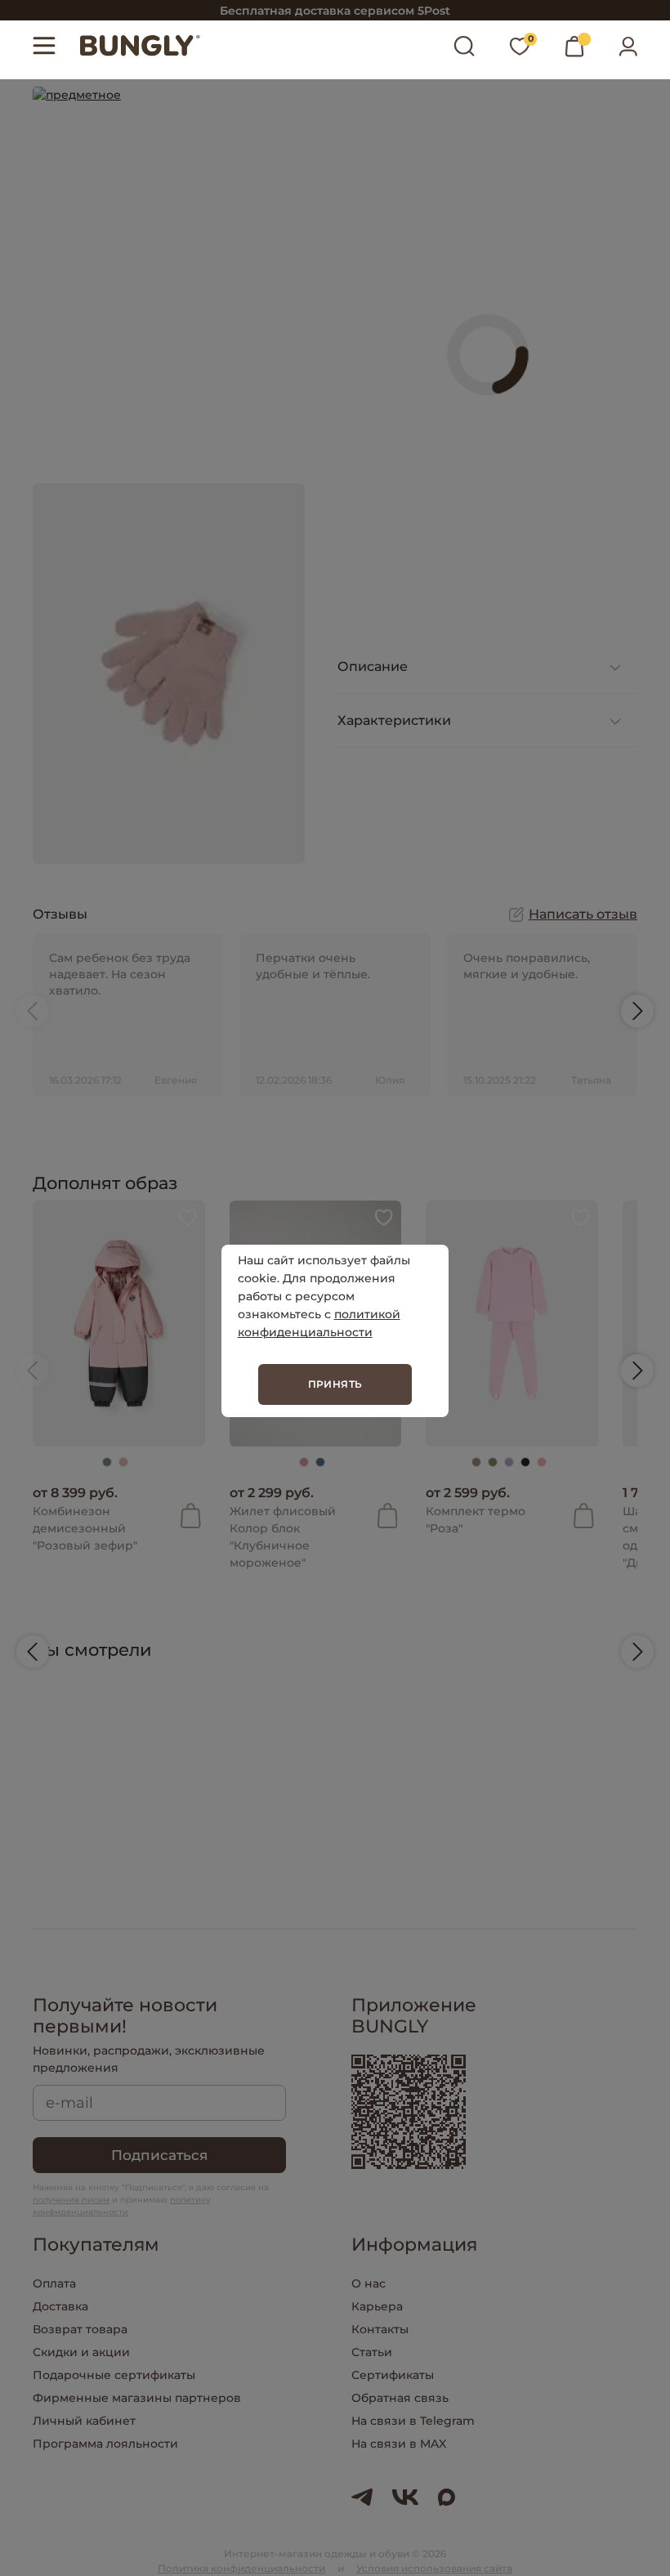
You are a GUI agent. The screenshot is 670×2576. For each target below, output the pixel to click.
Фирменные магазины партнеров (137, 2398)
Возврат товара (80, 2329)
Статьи (372, 2352)
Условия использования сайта (434, 2568)
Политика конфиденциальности (241, 2568)
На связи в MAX (399, 2444)
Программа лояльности (105, 2444)
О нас (368, 2283)
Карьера (377, 2306)
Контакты (380, 2329)
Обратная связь (400, 2398)
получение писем (71, 2200)
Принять (335, 1384)
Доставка (60, 2306)
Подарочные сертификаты (114, 2375)
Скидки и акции (81, 2352)
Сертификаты (393, 2375)
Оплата (54, 2283)
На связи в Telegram (413, 2421)
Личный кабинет (84, 2421)
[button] (33, 1011)
